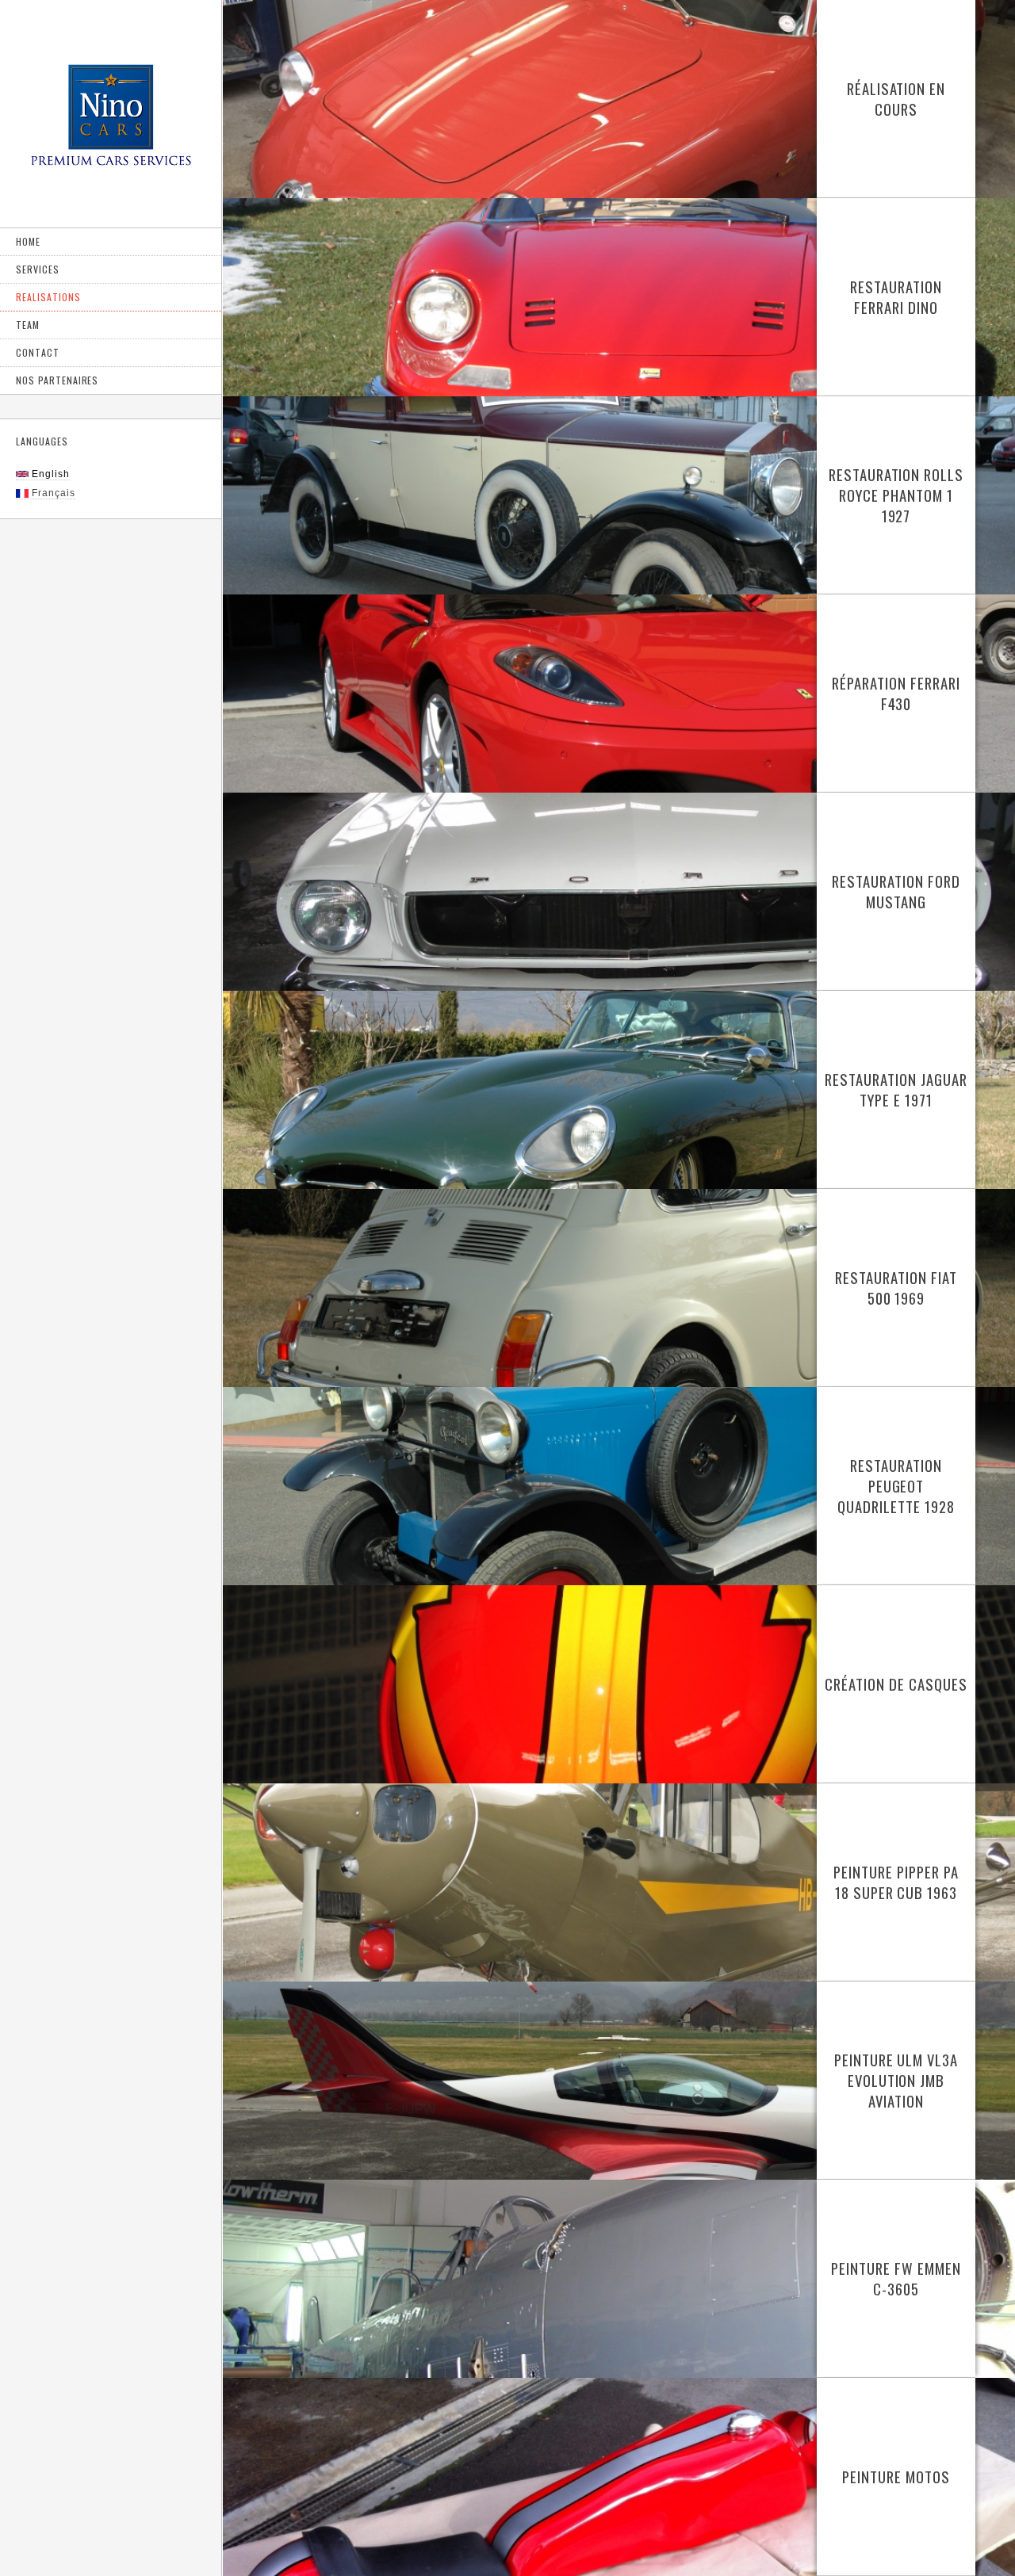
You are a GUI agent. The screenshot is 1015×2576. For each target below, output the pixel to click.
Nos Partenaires (57, 380)
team (28, 325)
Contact (38, 352)
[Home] (111, 122)
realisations (48, 297)
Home (28, 241)
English (49, 474)
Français (52, 493)
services (38, 269)
